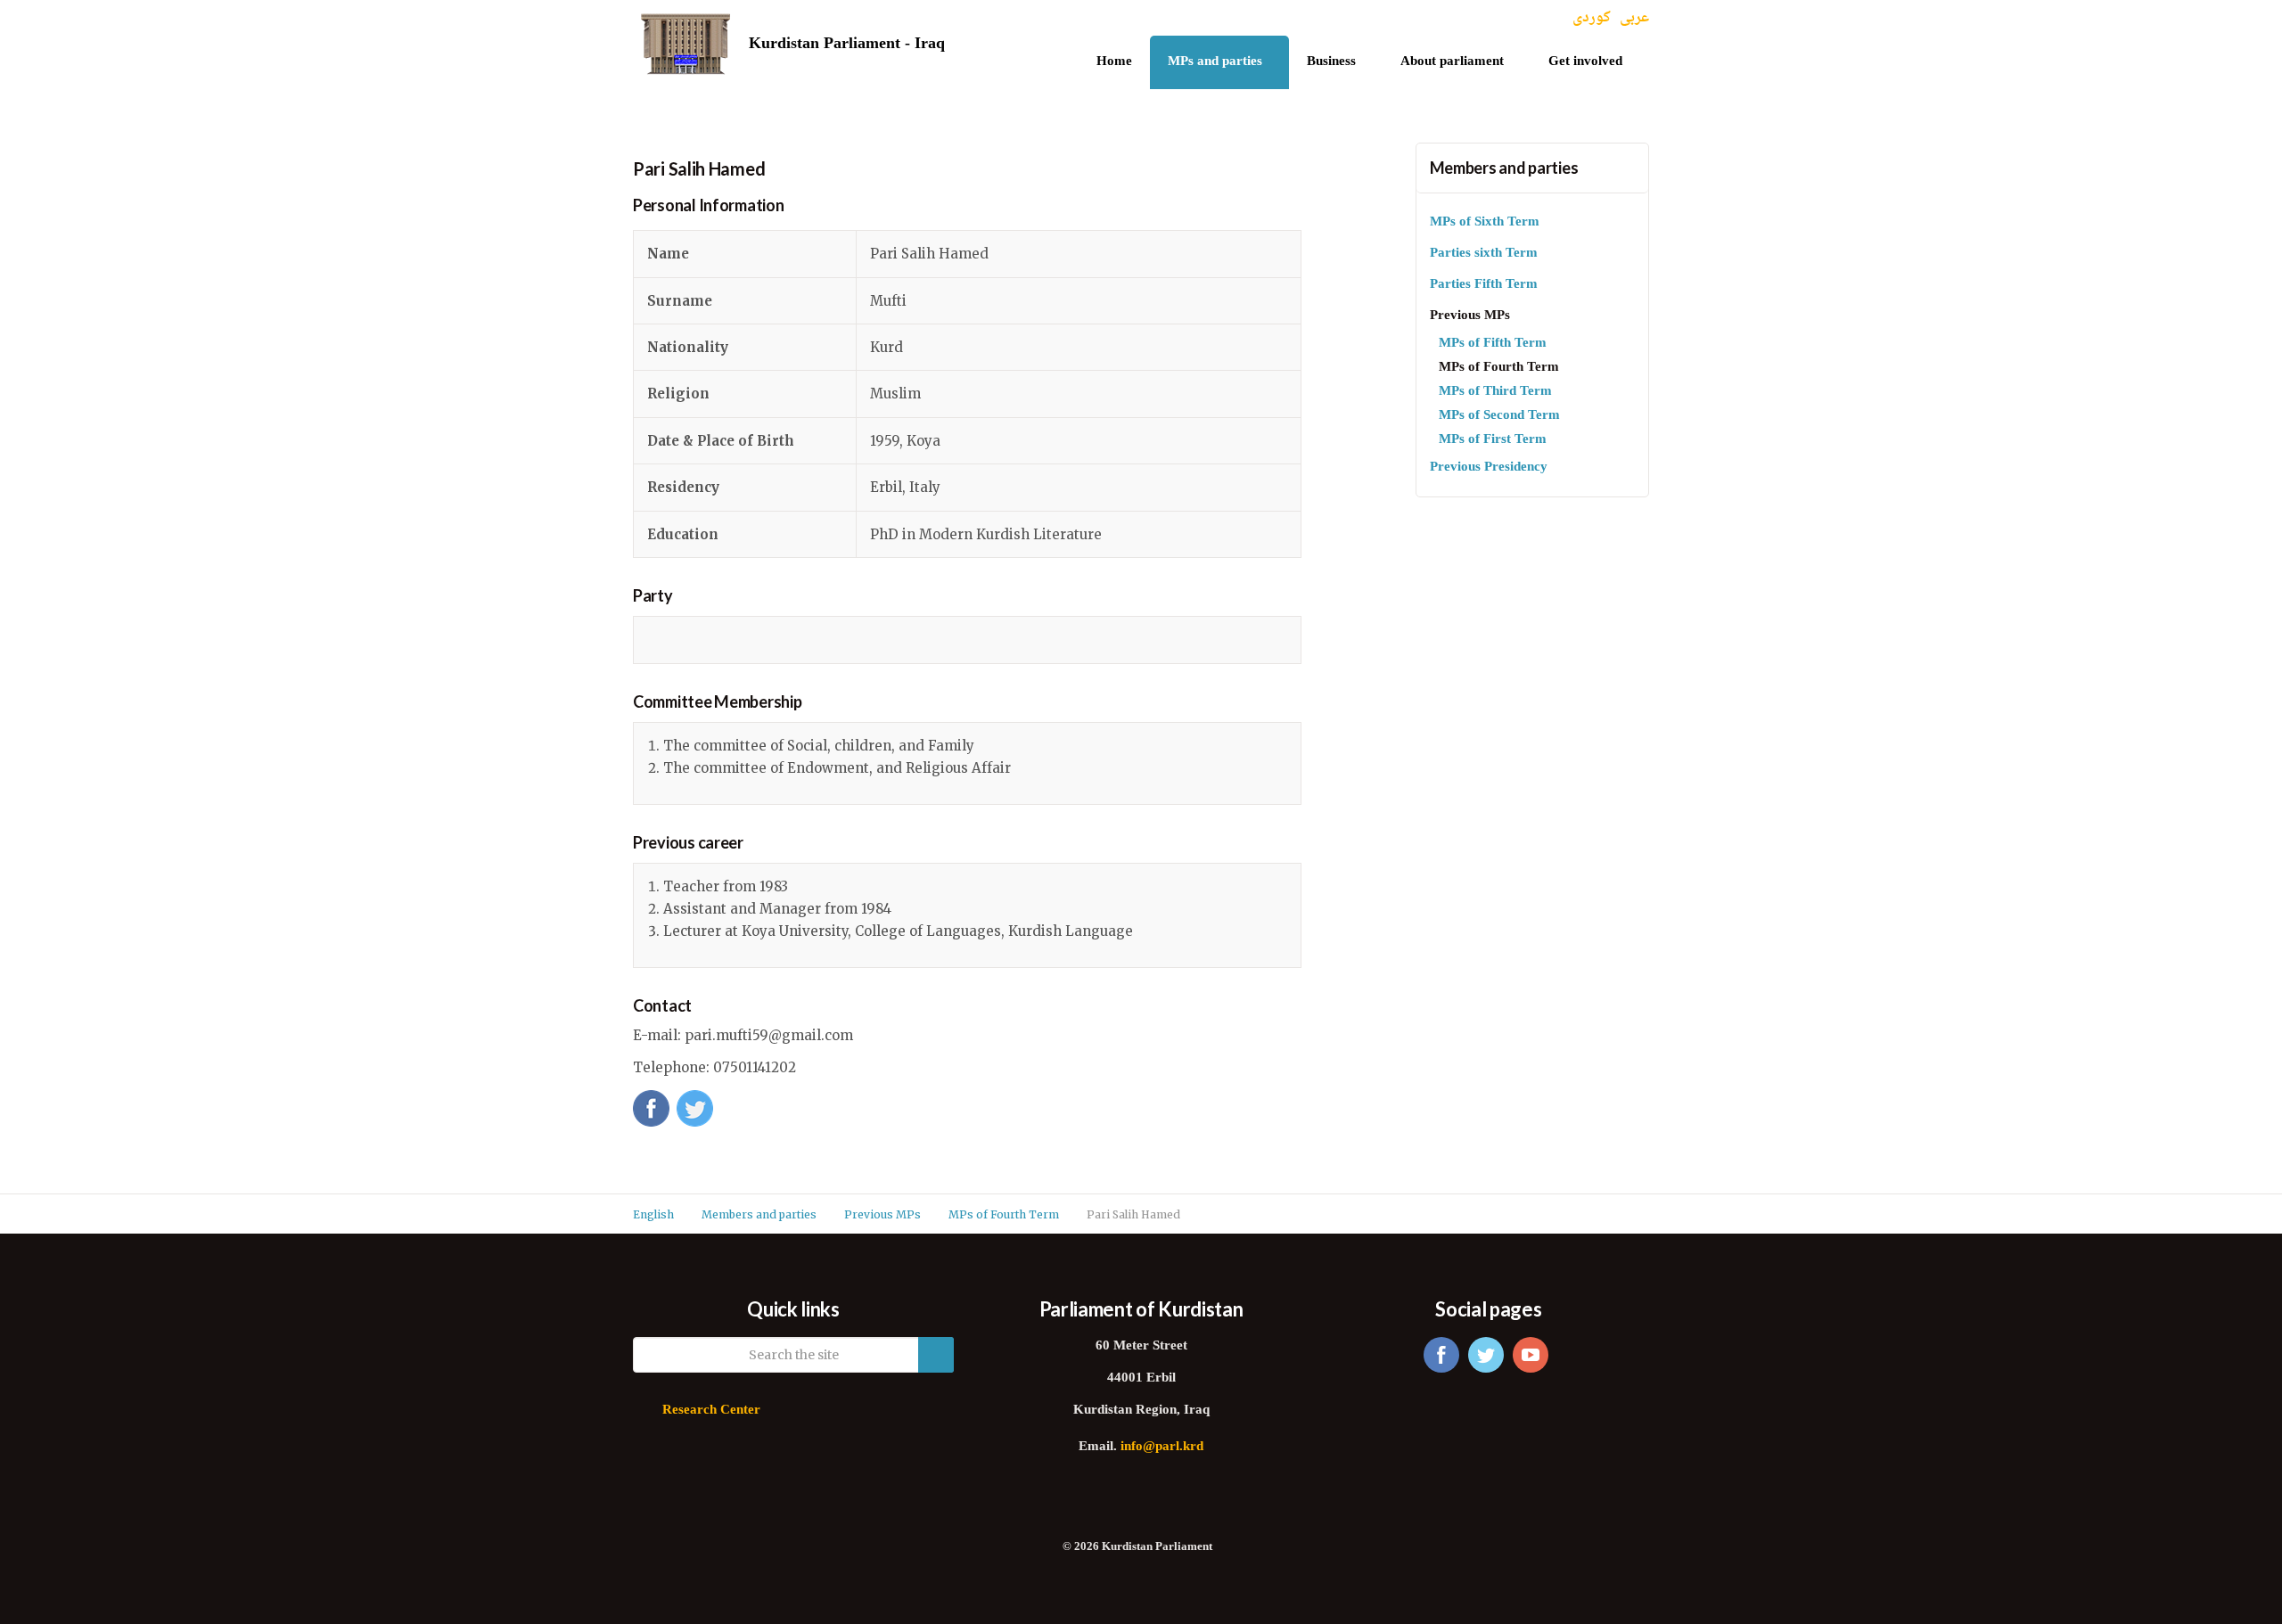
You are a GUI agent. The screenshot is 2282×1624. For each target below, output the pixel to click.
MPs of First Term (1493, 440)
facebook (1441, 1355)
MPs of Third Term (1495, 392)
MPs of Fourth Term (1499, 368)
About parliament (1452, 62)
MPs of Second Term (1499, 416)
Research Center (711, 1411)
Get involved (1585, 62)
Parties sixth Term (1484, 254)
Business (1331, 62)
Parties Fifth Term (1484, 285)
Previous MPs (1470, 316)
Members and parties (1504, 168)
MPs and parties (1215, 62)
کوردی (1592, 18)
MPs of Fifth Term (1493, 344)
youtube (1531, 1355)
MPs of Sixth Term (1485, 222)
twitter (1486, 1355)
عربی (1634, 18)
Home (1114, 62)
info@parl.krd (1162, 1447)
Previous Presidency (1489, 468)
